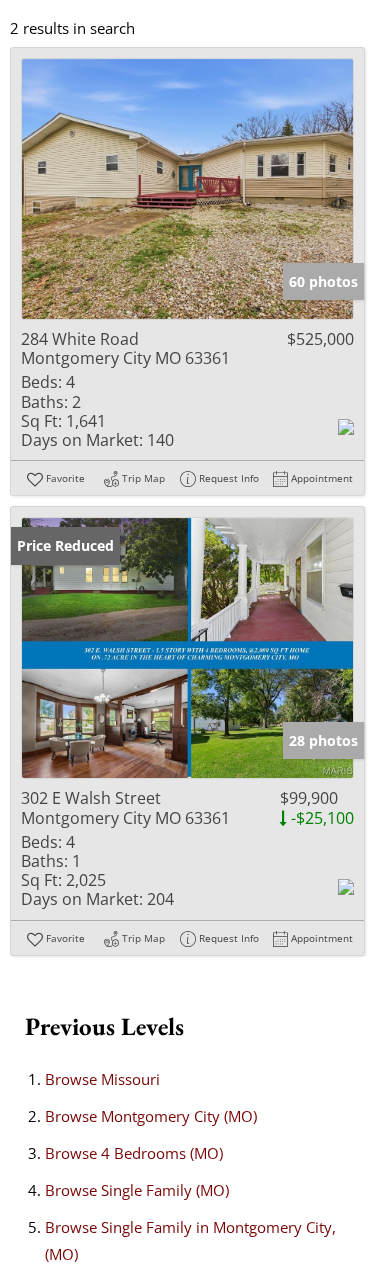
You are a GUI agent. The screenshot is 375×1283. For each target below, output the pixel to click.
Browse (102, 1079)
